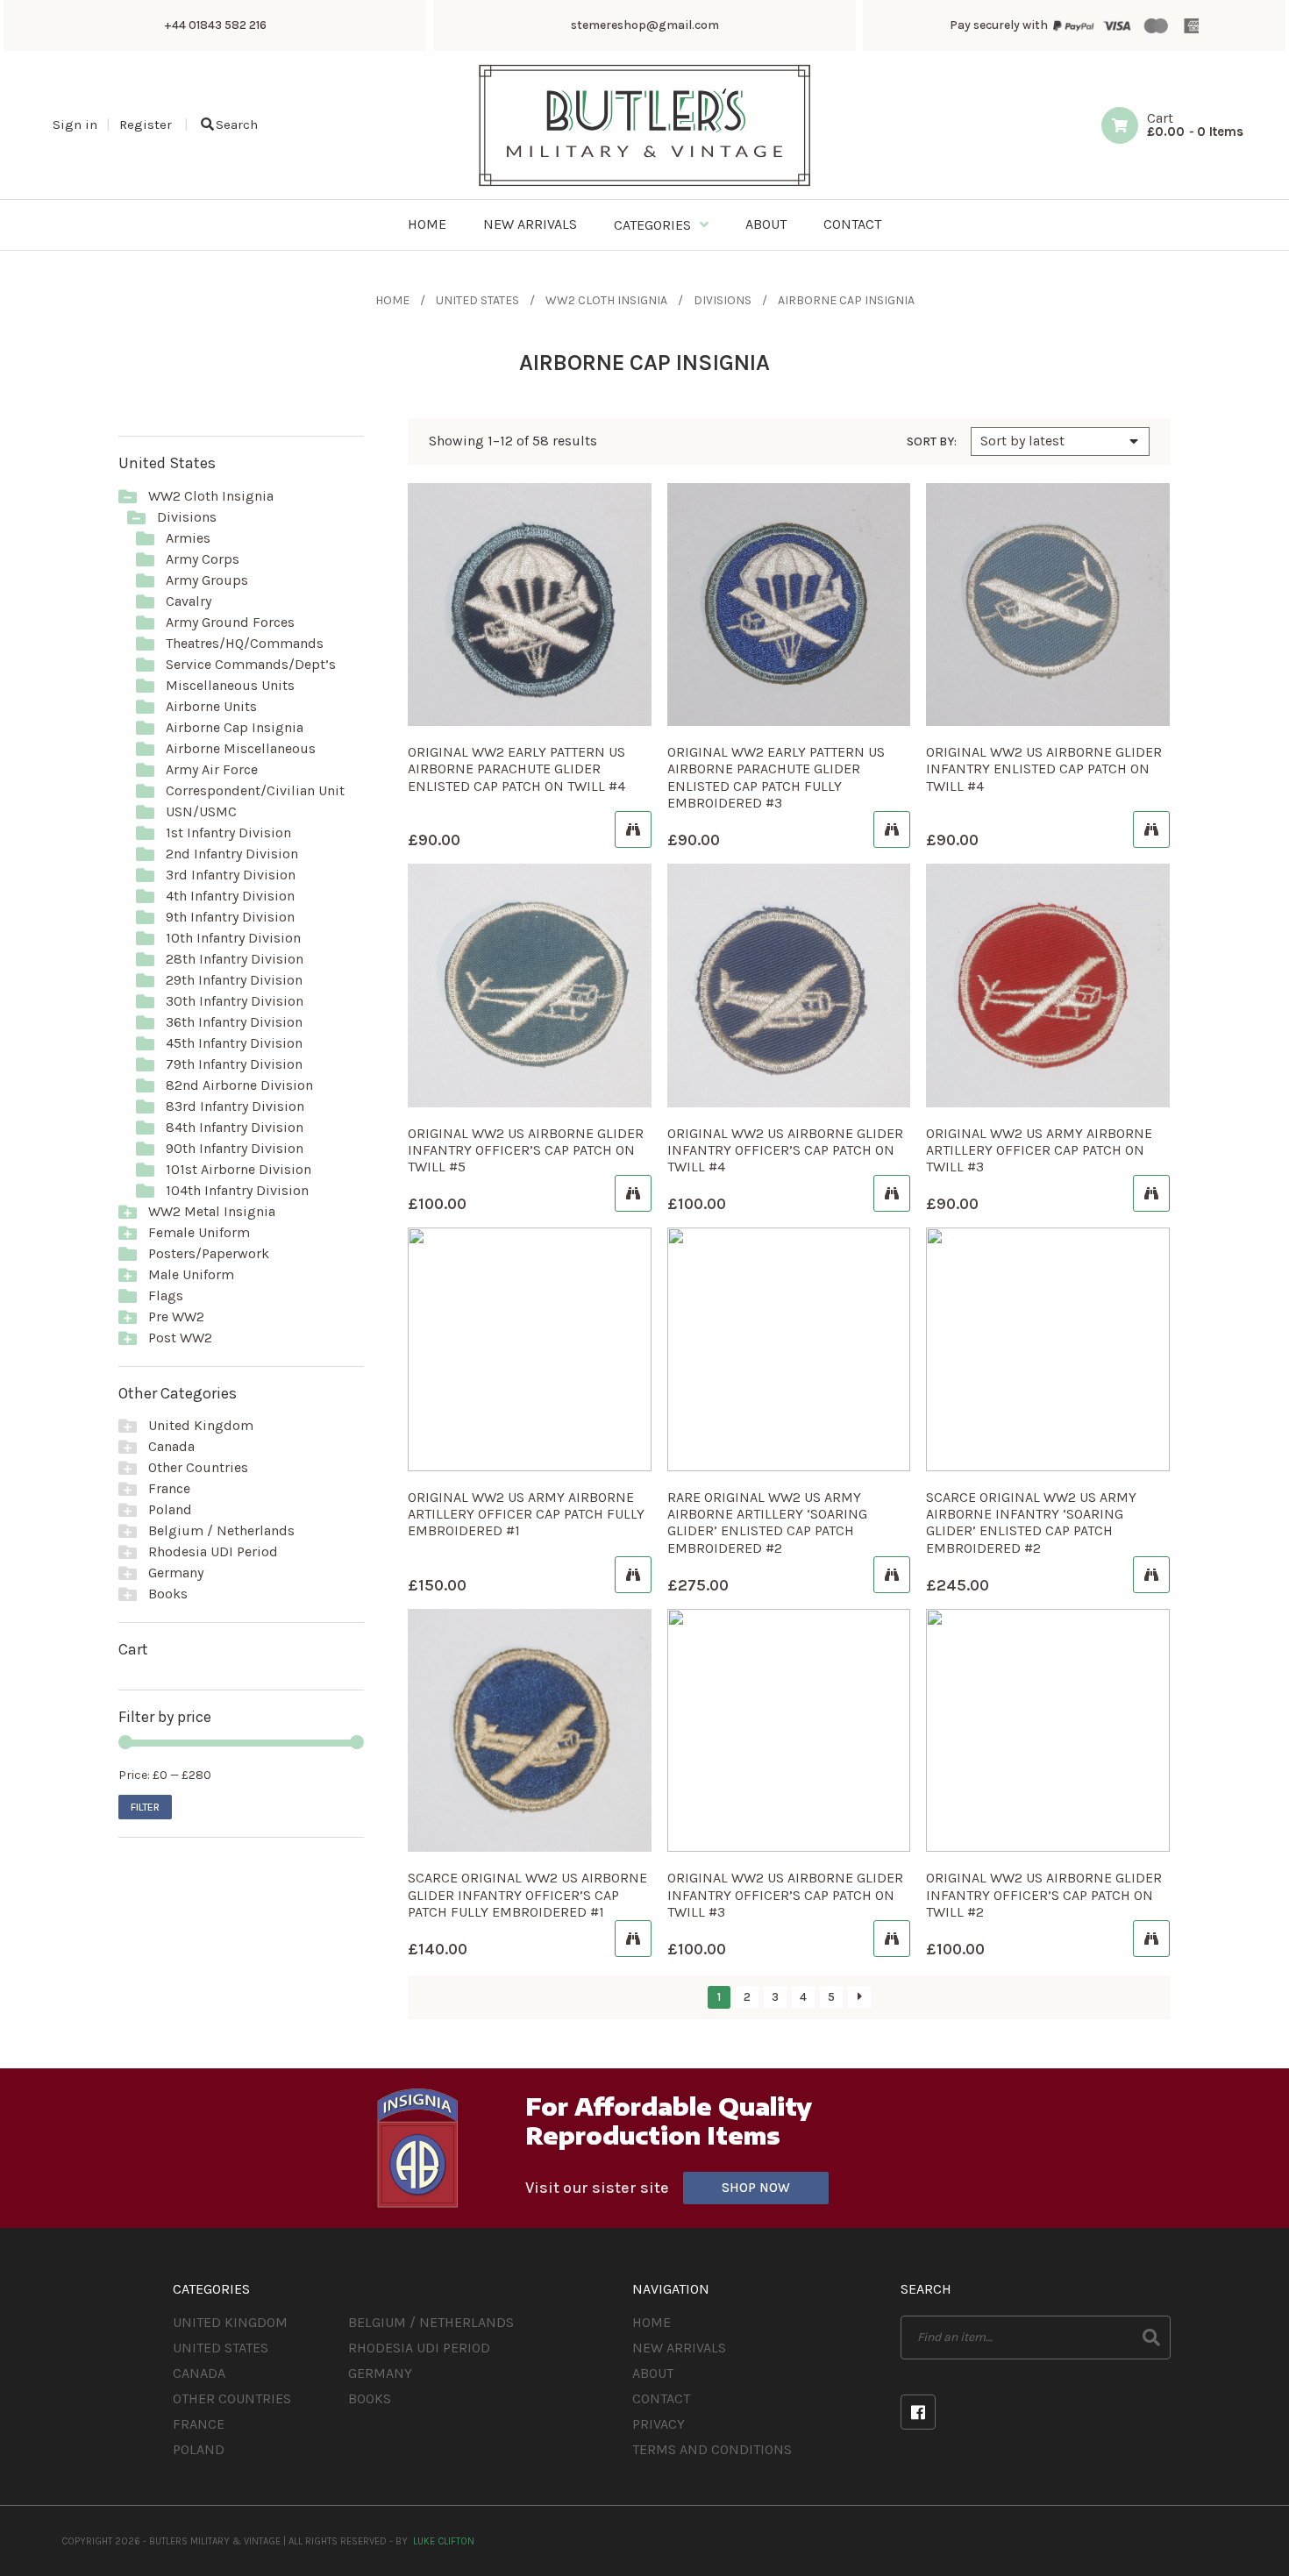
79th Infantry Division (234, 1064)
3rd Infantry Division (231, 875)
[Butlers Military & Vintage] (645, 185)
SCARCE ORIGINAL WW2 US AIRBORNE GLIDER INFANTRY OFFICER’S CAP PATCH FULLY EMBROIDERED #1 (527, 1894)
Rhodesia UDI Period (213, 1551)
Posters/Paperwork (209, 1253)
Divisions (723, 300)
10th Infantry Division (233, 938)
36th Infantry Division (234, 1022)
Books (168, 1594)
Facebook (918, 2412)
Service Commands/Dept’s (251, 664)
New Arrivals (679, 2348)
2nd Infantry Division (232, 854)
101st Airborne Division (239, 1169)
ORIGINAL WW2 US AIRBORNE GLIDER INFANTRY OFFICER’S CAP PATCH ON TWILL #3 (785, 1894)
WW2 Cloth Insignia (606, 300)
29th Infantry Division (234, 980)
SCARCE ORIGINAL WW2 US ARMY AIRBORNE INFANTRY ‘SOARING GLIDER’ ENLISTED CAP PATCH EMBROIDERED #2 (1031, 1523)
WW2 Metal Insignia (212, 1211)
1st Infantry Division (228, 833)
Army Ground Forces (230, 622)
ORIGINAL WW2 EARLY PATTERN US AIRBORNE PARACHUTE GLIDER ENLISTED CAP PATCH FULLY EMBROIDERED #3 (776, 777)
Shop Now (756, 2188)
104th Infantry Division (237, 1190)
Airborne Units (211, 706)
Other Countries (198, 1467)
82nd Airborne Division (239, 1085)
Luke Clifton (444, 2541)
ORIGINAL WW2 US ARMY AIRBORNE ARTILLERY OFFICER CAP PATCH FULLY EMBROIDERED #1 (526, 1514)
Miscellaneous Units (230, 685)
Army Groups (207, 580)
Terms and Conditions (712, 2449)
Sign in (75, 125)
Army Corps (203, 559)
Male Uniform (191, 1274)
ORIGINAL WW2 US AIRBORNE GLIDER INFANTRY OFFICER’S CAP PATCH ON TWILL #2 (1044, 1894)
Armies (188, 538)
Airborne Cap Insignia (235, 727)
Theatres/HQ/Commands (245, 643)
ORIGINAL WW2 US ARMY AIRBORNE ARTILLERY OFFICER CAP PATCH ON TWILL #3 (1039, 1150)
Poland (170, 1509)
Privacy (659, 2424)
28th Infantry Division (235, 959)
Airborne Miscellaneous (241, 748)
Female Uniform (199, 1232)
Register (146, 125)
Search (237, 125)
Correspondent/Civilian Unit (255, 790)
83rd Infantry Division (235, 1106)
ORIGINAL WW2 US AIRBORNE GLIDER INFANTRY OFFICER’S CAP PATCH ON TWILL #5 (526, 1150)
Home (392, 300)
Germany (176, 1573)
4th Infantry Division (230, 896)
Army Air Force (212, 769)
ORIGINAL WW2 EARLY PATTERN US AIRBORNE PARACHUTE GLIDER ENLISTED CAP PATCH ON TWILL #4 (516, 769)
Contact (661, 2398)
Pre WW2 (176, 1316)
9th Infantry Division (230, 917)
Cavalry (189, 601)
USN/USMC (201, 811)
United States (477, 300)
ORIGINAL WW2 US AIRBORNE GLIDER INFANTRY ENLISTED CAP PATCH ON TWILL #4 (1044, 769)
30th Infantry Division (235, 1001)
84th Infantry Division (235, 1127)
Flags (166, 1295)
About (653, 2373)
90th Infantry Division (235, 1148)
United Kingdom (201, 1425)
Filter (145, 1807)
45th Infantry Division (234, 1043)
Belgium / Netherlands (221, 1530)
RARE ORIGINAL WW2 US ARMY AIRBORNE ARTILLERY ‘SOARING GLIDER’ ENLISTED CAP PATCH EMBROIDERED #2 (767, 1523)
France (169, 1488)
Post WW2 (180, 1338)
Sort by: (932, 442)
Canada (171, 1446)
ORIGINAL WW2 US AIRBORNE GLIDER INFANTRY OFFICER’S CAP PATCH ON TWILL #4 (785, 1150)
